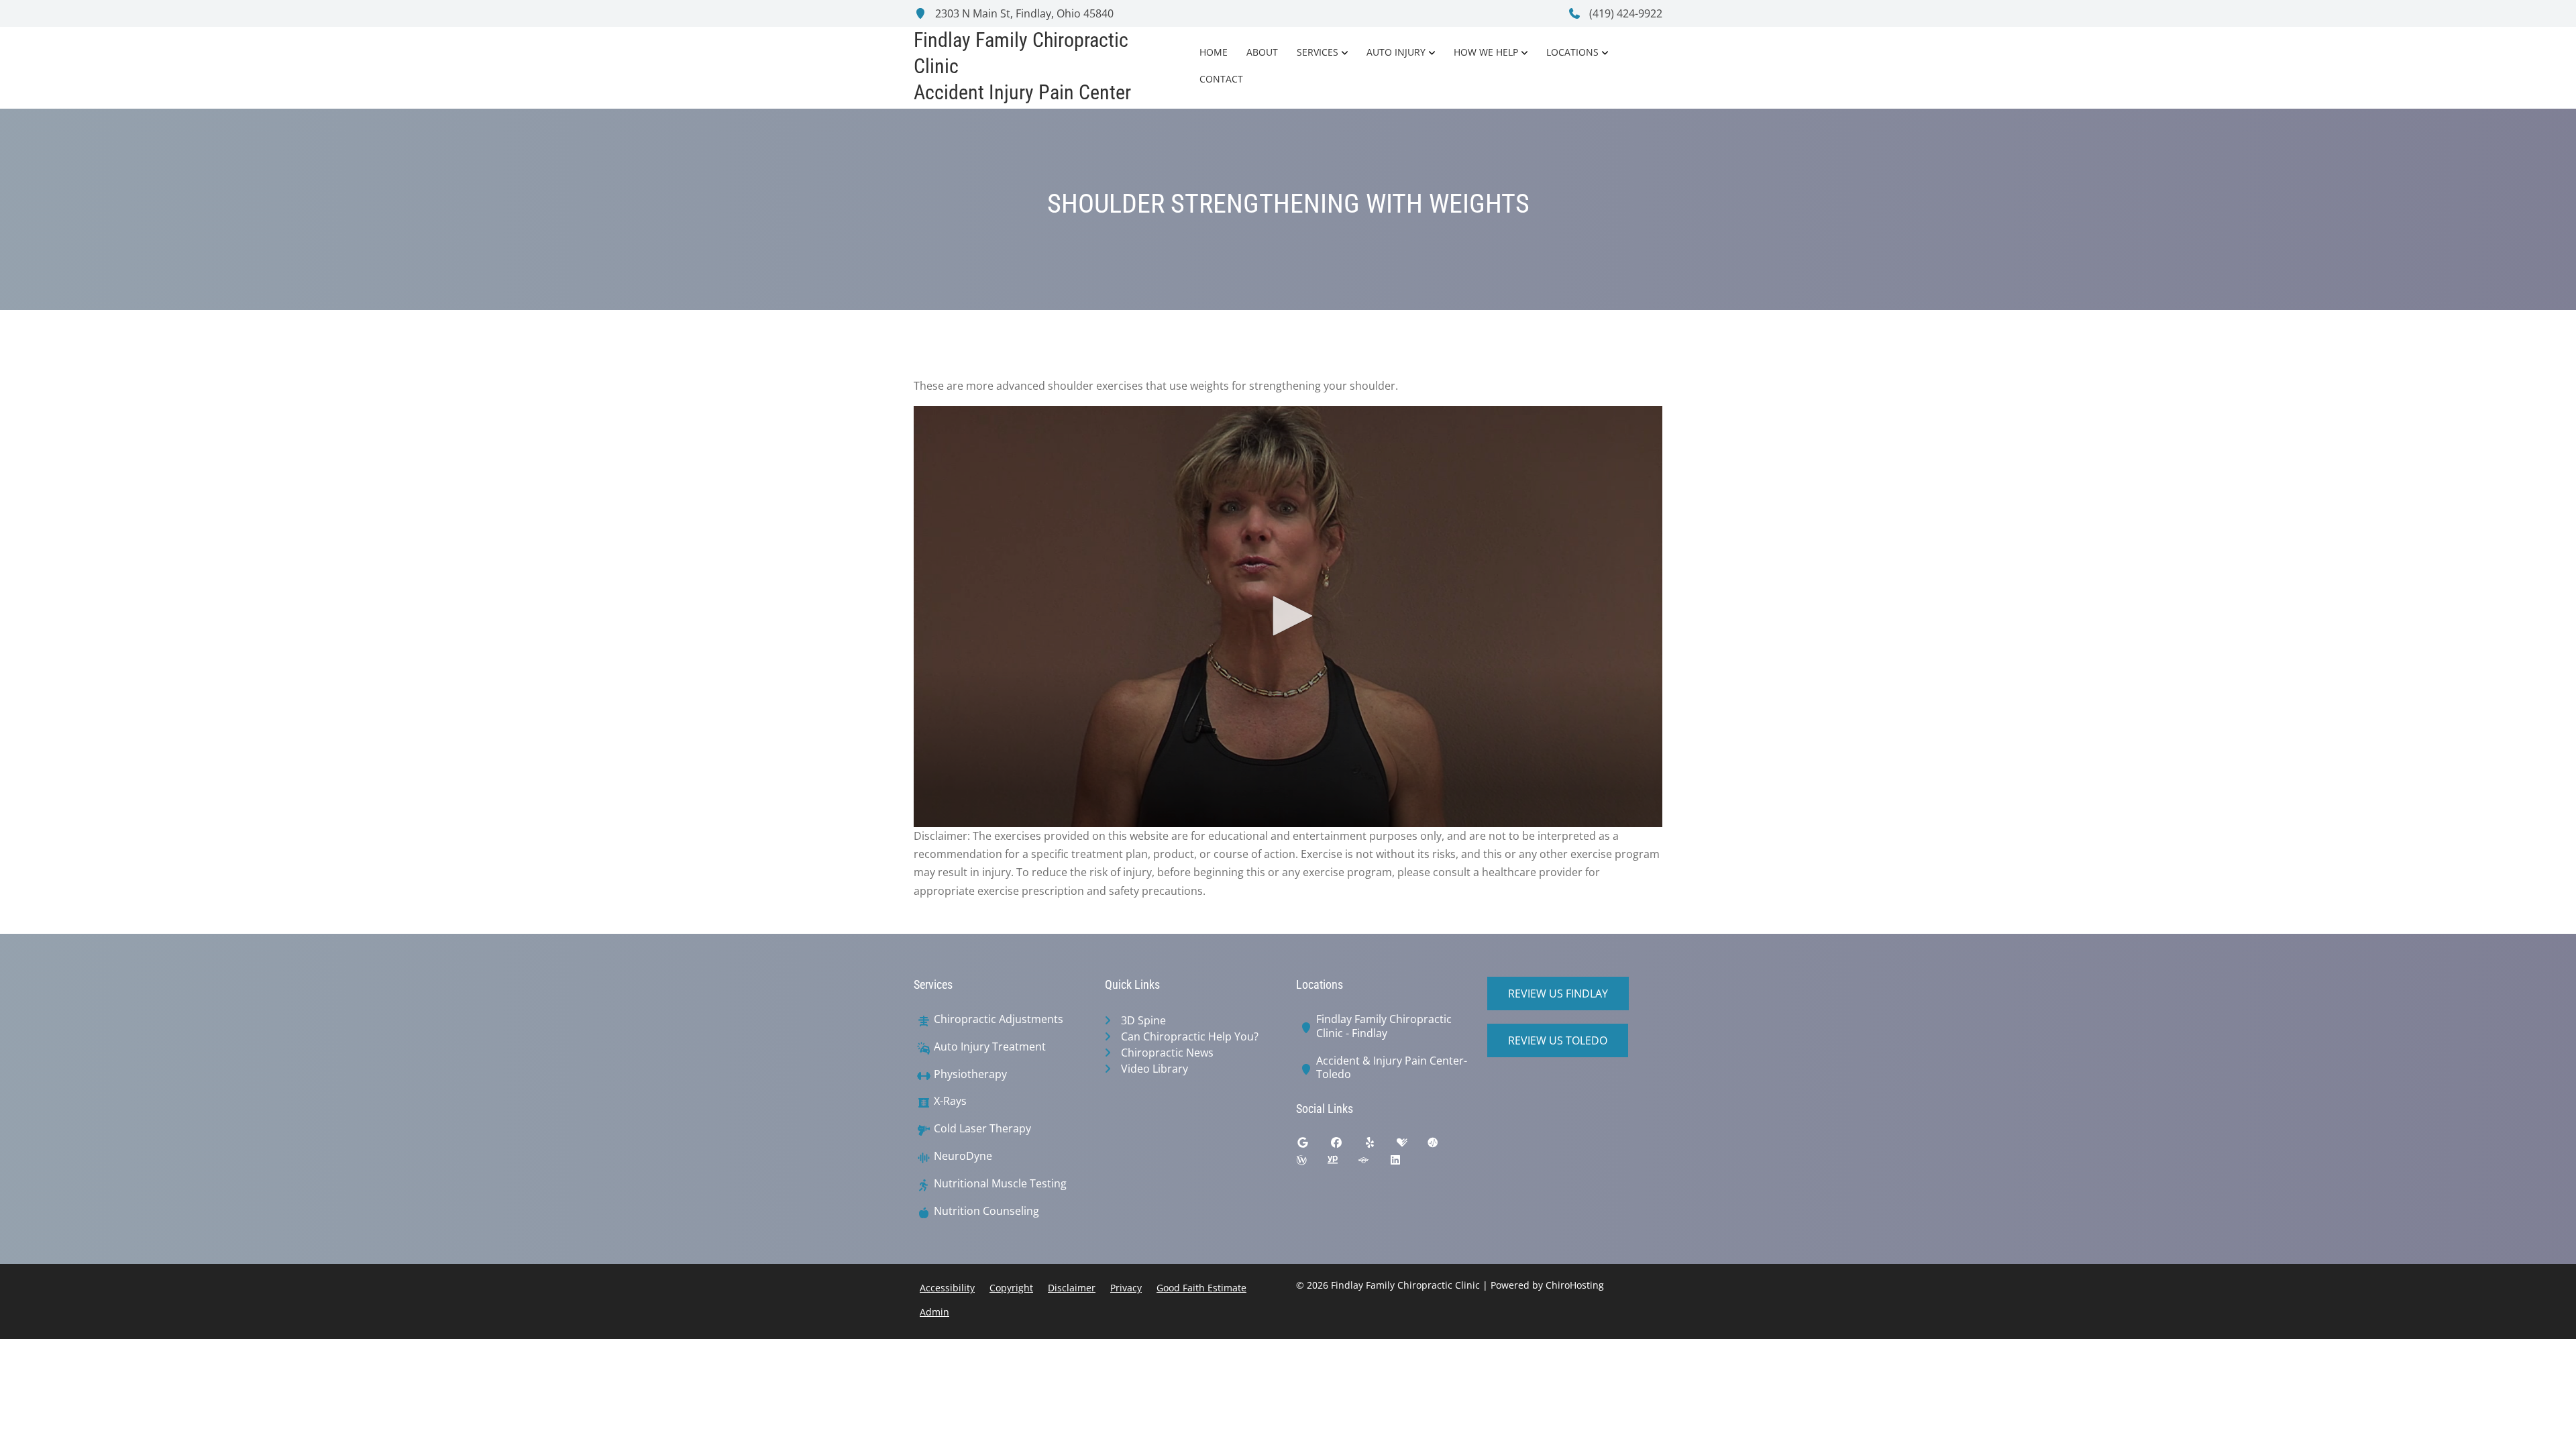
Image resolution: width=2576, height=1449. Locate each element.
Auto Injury (1396, 52)
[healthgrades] (1412, 1146)
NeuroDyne (963, 1156)
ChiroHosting (1575, 1285)
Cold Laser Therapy (982, 1129)
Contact (1221, 79)
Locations (1572, 52)
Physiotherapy (970, 1074)
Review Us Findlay (1558, 994)
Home (1214, 52)
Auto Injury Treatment (990, 1047)
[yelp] (1380, 1146)
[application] (1288, 616)
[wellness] (1311, 1163)
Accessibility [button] (947, 1288)
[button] (1288, 616)
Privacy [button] (1126, 1288)
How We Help (1486, 52)
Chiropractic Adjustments (999, 1019)
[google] (1313, 1146)
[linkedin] (1405, 1163)
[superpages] (1373, 1163)
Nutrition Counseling (986, 1211)
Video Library (1155, 1069)
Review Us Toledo (1558, 1040)
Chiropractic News (1167, 1053)
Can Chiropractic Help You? (1190, 1036)
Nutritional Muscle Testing (1000, 1184)
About (1262, 52)
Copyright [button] (1011, 1288)
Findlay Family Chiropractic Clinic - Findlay (1384, 1026)
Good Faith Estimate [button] (1201, 1288)
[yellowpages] (1342, 1163)
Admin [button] (934, 1312)
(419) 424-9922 (1624, 13)
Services (1318, 52)
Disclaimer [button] (1072, 1288)
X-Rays (950, 1101)
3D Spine (1143, 1020)
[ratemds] (1443, 1146)
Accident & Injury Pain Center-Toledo (1392, 1068)
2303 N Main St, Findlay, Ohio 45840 (1023, 13)
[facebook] (1346, 1146)
